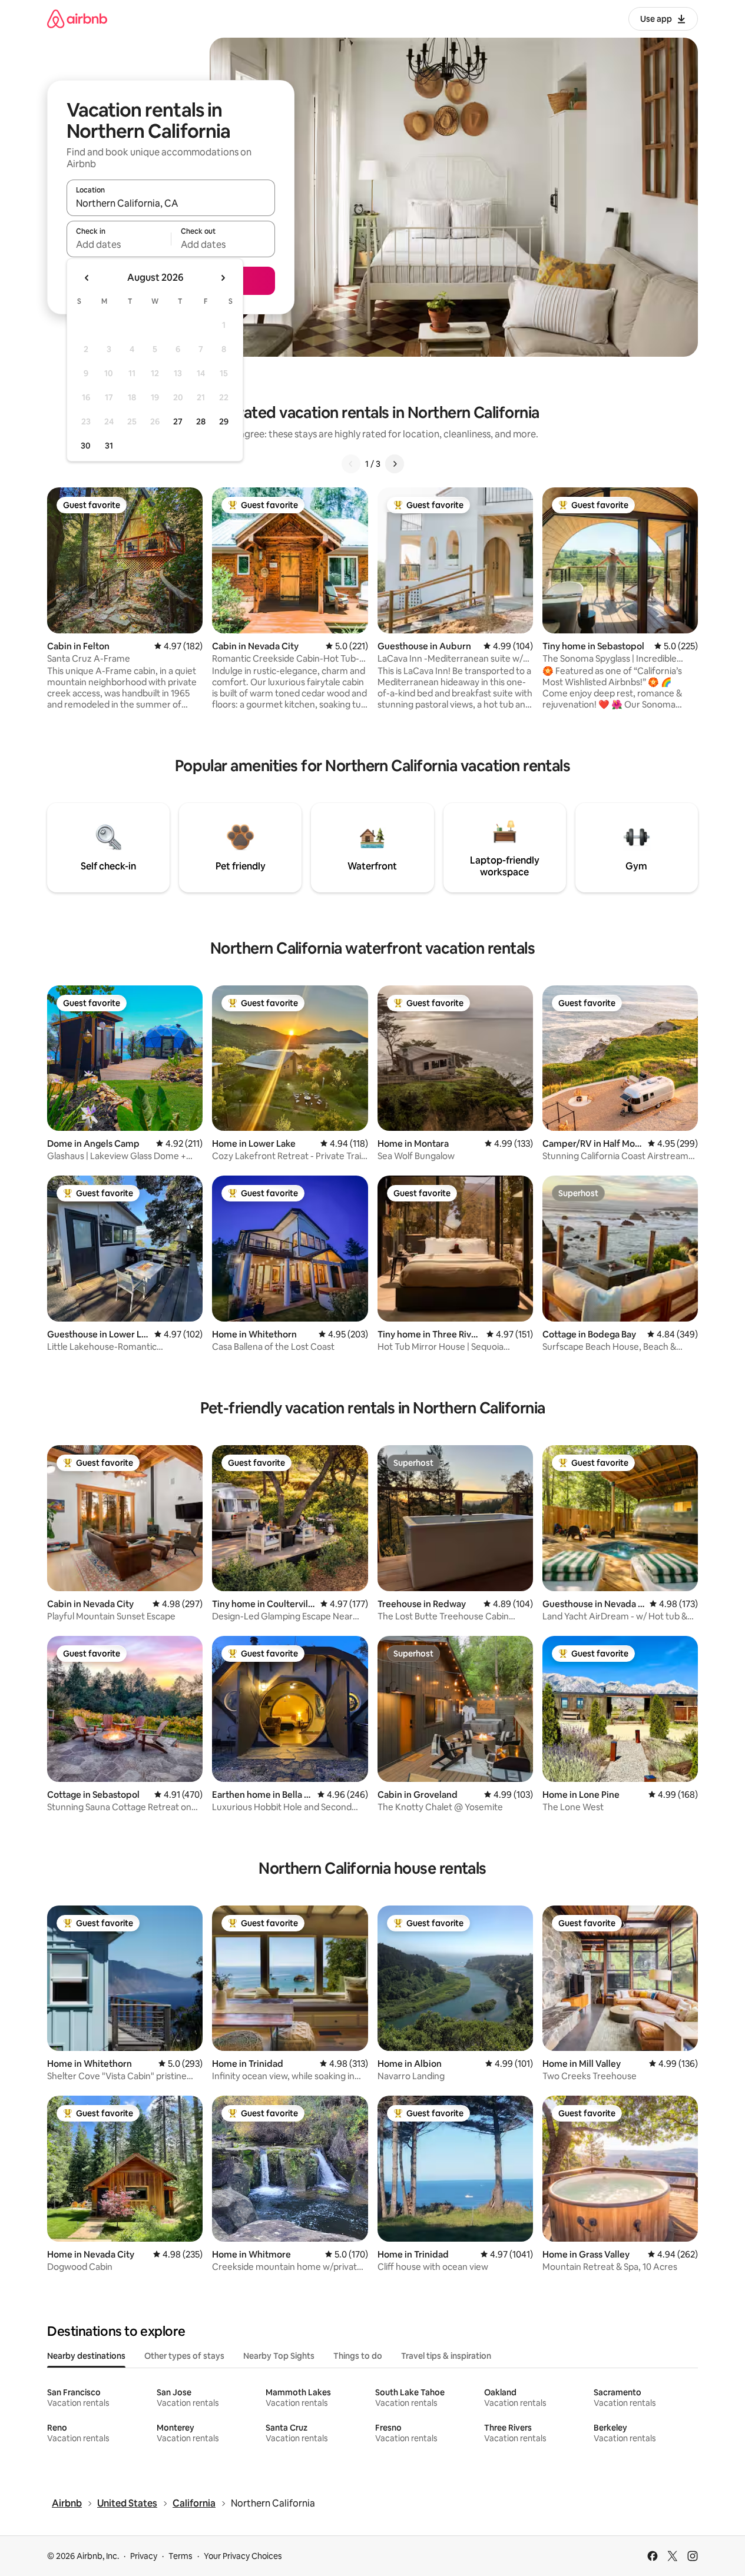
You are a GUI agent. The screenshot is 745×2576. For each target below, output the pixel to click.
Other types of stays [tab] (184, 2356)
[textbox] (119, 244)
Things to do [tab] (358, 2356)
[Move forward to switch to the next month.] (223, 278)
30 (86, 446)
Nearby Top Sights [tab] (279, 2356)
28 (201, 421)
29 (224, 421)
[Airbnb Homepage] (77, 19)
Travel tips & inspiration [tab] (446, 2356)
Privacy (144, 2556)
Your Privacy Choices (243, 2556)
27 (178, 421)
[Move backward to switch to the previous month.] (87, 278)
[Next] (395, 464)
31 (109, 446)
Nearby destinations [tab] (86, 2356)
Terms (181, 2556)
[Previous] (351, 464)
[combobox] (171, 203)
